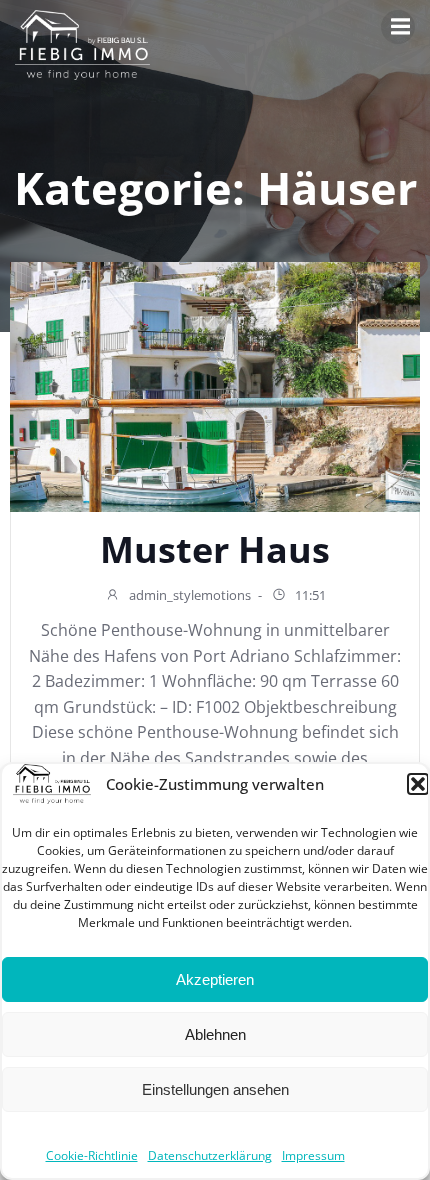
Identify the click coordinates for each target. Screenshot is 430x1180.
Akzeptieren (215, 979)
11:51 (309, 595)
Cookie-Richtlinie (92, 1155)
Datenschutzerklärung (210, 1155)
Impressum (313, 1155)
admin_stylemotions (188, 595)
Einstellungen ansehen (215, 1089)
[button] (418, 784)
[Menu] (398, 27)
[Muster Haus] (215, 386)
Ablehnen (215, 1034)
